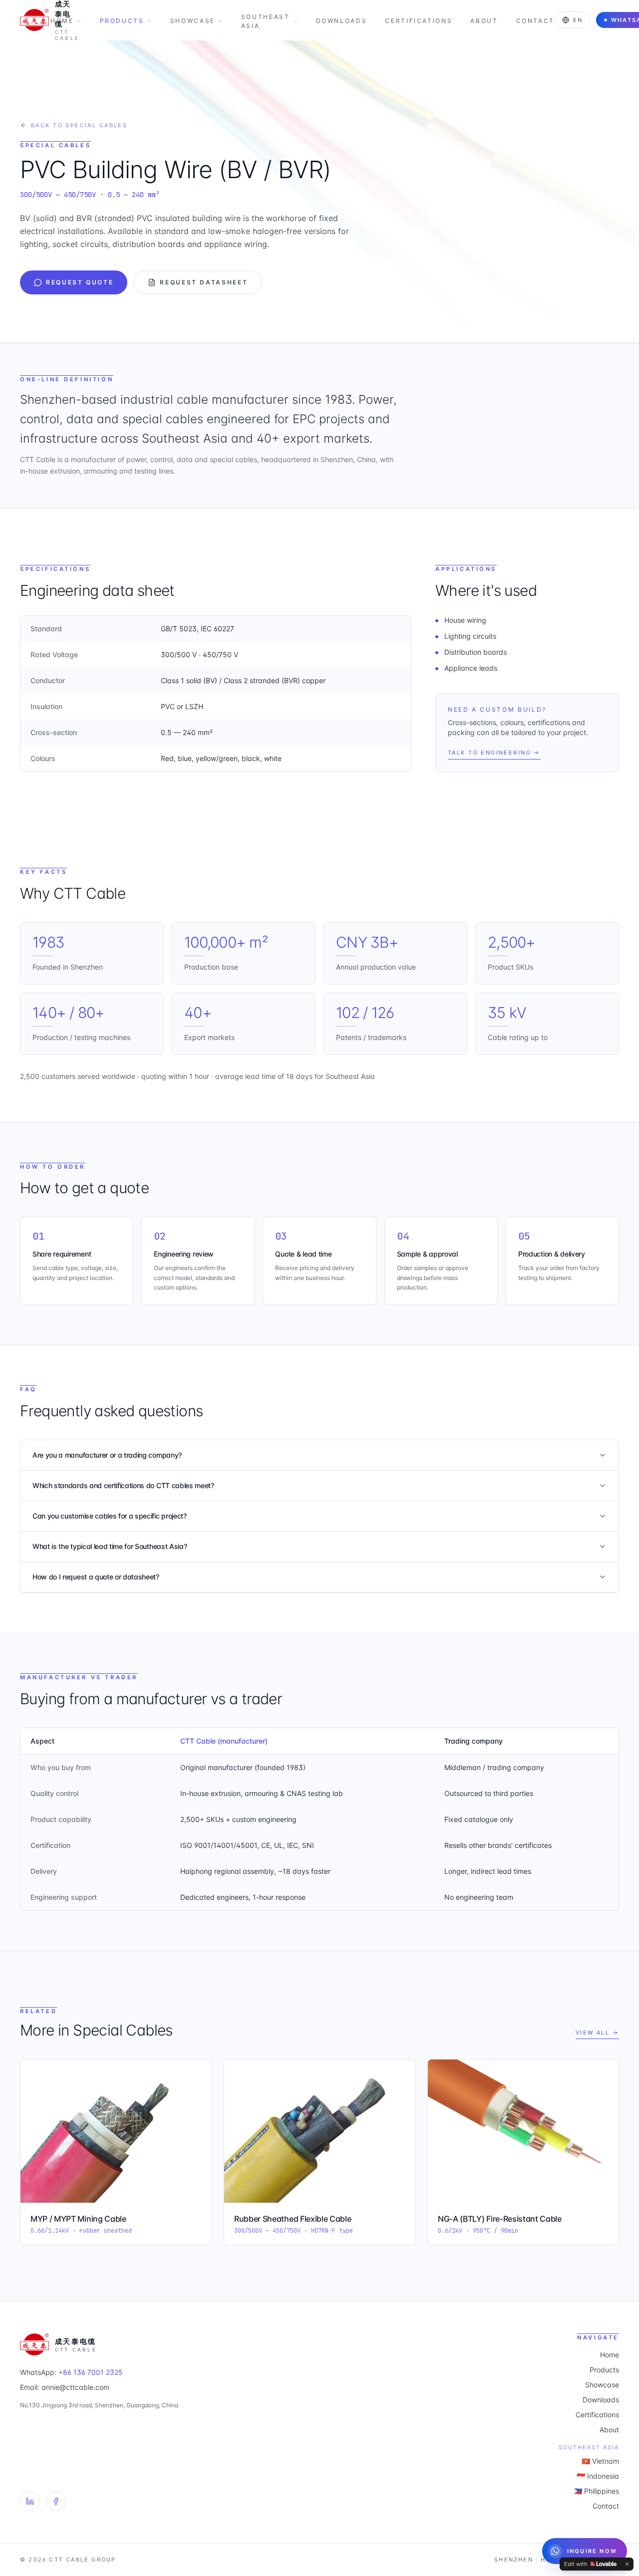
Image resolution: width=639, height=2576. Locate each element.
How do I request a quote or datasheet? (96, 1577)
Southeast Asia (266, 21)
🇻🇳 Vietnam (600, 2461)
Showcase (193, 21)
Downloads (342, 21)
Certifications (419, 21)
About (484, 21)
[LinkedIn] (30, 2501)
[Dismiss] (627, 2564)
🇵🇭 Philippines (596, 2491)
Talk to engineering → (494, 753)
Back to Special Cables (79, 125)
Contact (535, 21)
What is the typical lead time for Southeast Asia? (110, 1546)
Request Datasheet (204, 282)
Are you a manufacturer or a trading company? (107, 1455)
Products (122, 21)
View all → (597, 2033)
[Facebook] (56, 2501)
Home (62, 21)
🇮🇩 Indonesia (598, 2476)
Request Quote (80, 282)
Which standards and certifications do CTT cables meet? (123, 1485)
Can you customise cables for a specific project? (110, 1516)
